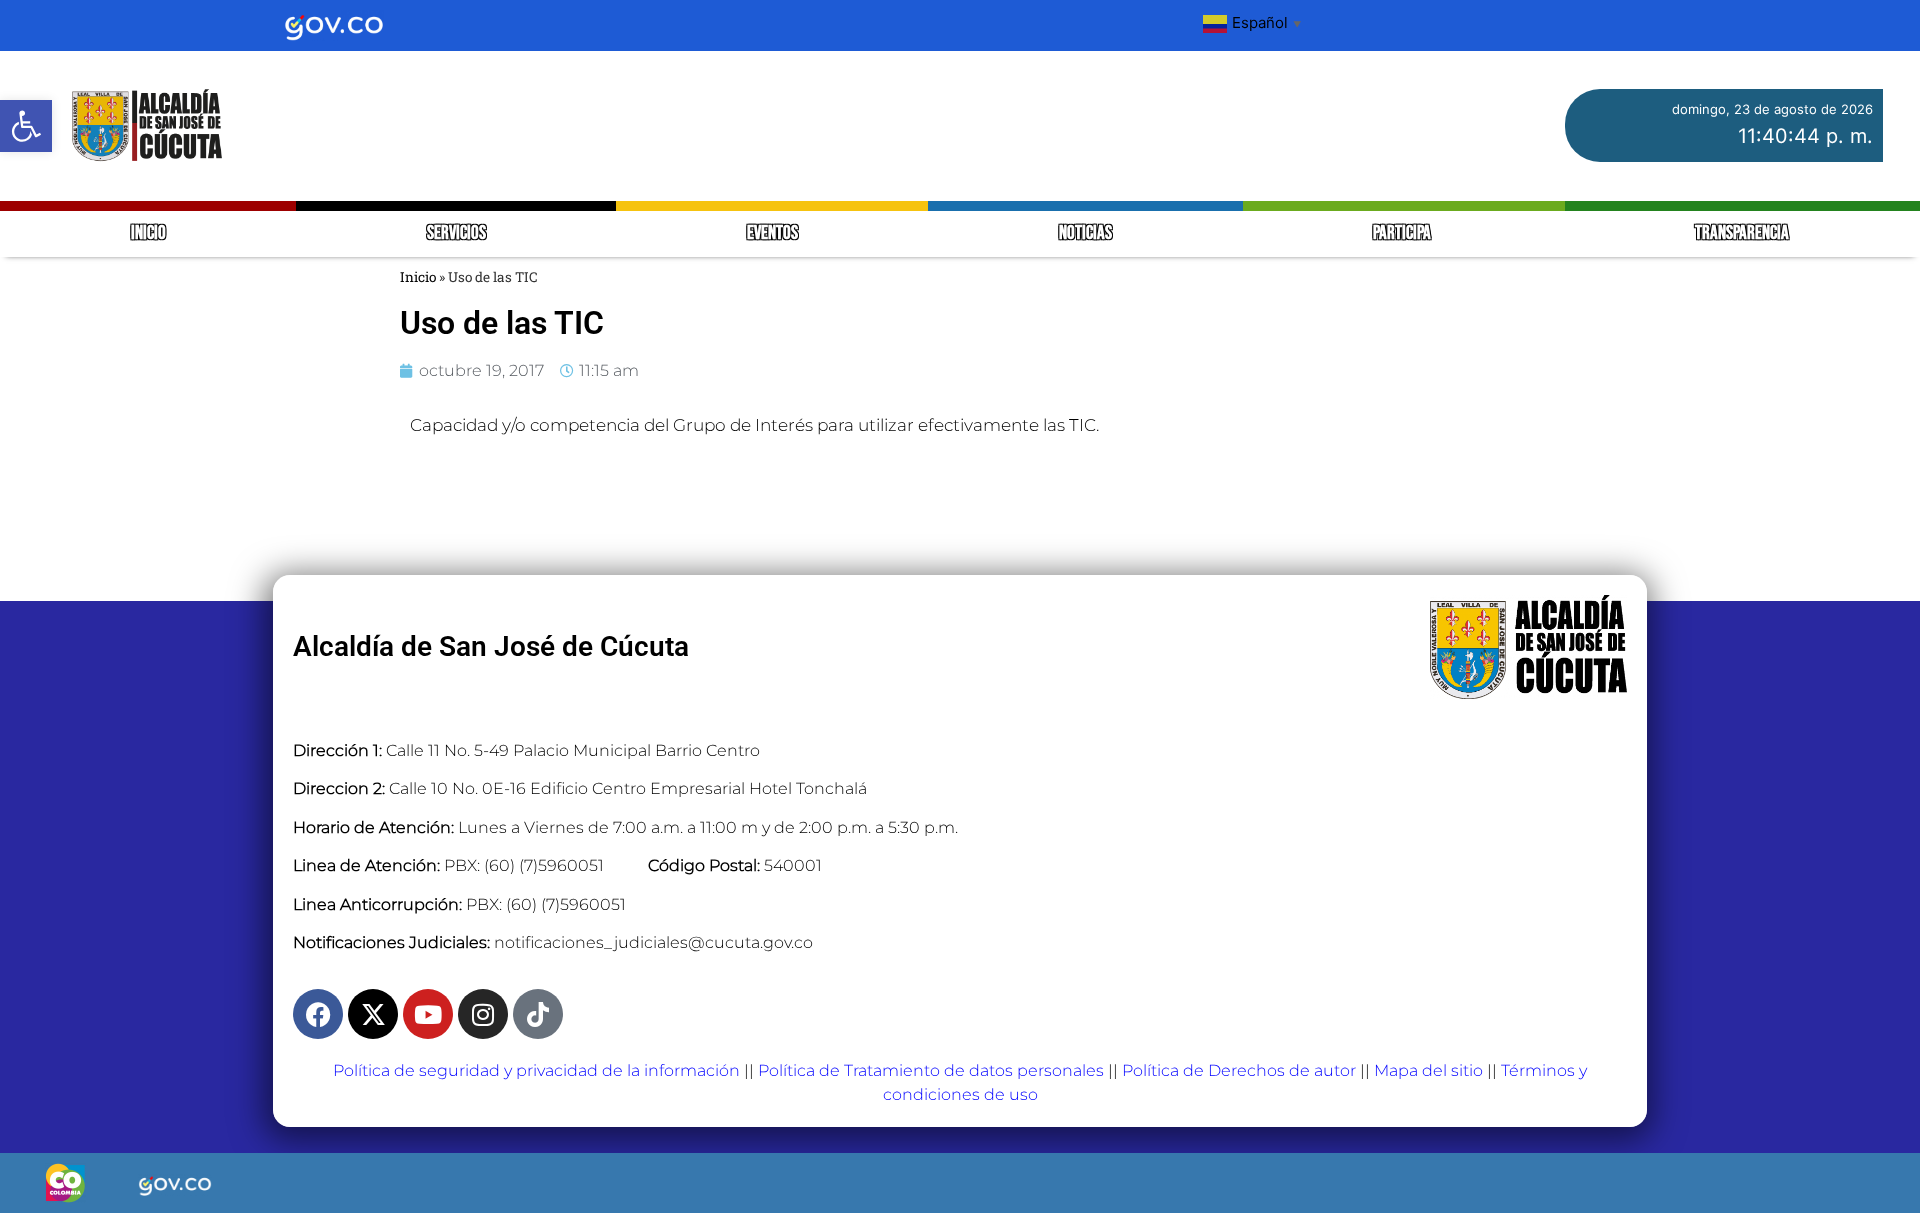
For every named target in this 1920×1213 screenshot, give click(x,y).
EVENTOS (772, 233)
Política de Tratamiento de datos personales (931, 1070)
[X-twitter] (373, 1014)
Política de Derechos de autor (1239, 1070)
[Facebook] (318, 1014)
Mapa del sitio (1428, 1070)
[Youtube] (428, 1014)
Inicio (418, 277)
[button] (26, 126)
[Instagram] (483, 1014)
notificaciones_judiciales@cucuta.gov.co (653, 942)
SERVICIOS (456, 233)
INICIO (148, 233)
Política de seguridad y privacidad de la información (536, 1070)
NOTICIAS (1085, 233)
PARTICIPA (1403, 233)
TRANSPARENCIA (1742, 233)
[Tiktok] (538, 1014)
